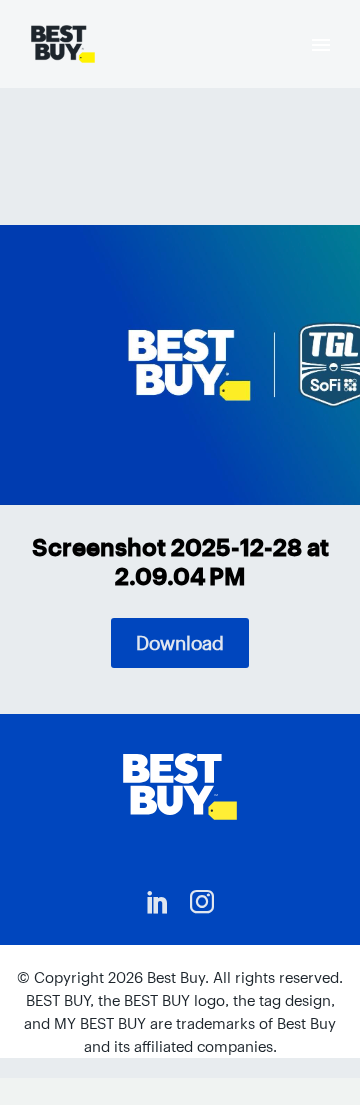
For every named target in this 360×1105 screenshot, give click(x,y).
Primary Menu (321, 45)
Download (180, 643)
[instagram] (202, 902)
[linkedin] (158, 902)
